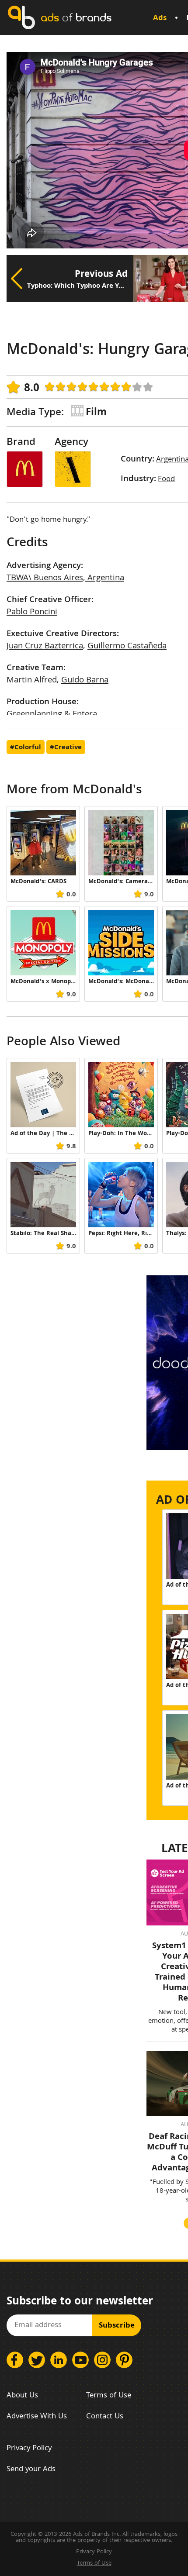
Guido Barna (85, 681)
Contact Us (105, 2417)
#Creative (66, 748)
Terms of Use (109, 2396)
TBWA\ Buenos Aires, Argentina (65, 579)
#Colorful (26, 748)
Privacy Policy (29, 2449)
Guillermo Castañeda (127, 647)
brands (76, 17)
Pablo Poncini (32, 613)
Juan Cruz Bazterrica (45, 647)
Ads (160, 19)
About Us (22, 2396)
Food (166, 480)
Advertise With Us (37, 2417)
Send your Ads (31, 2470)
